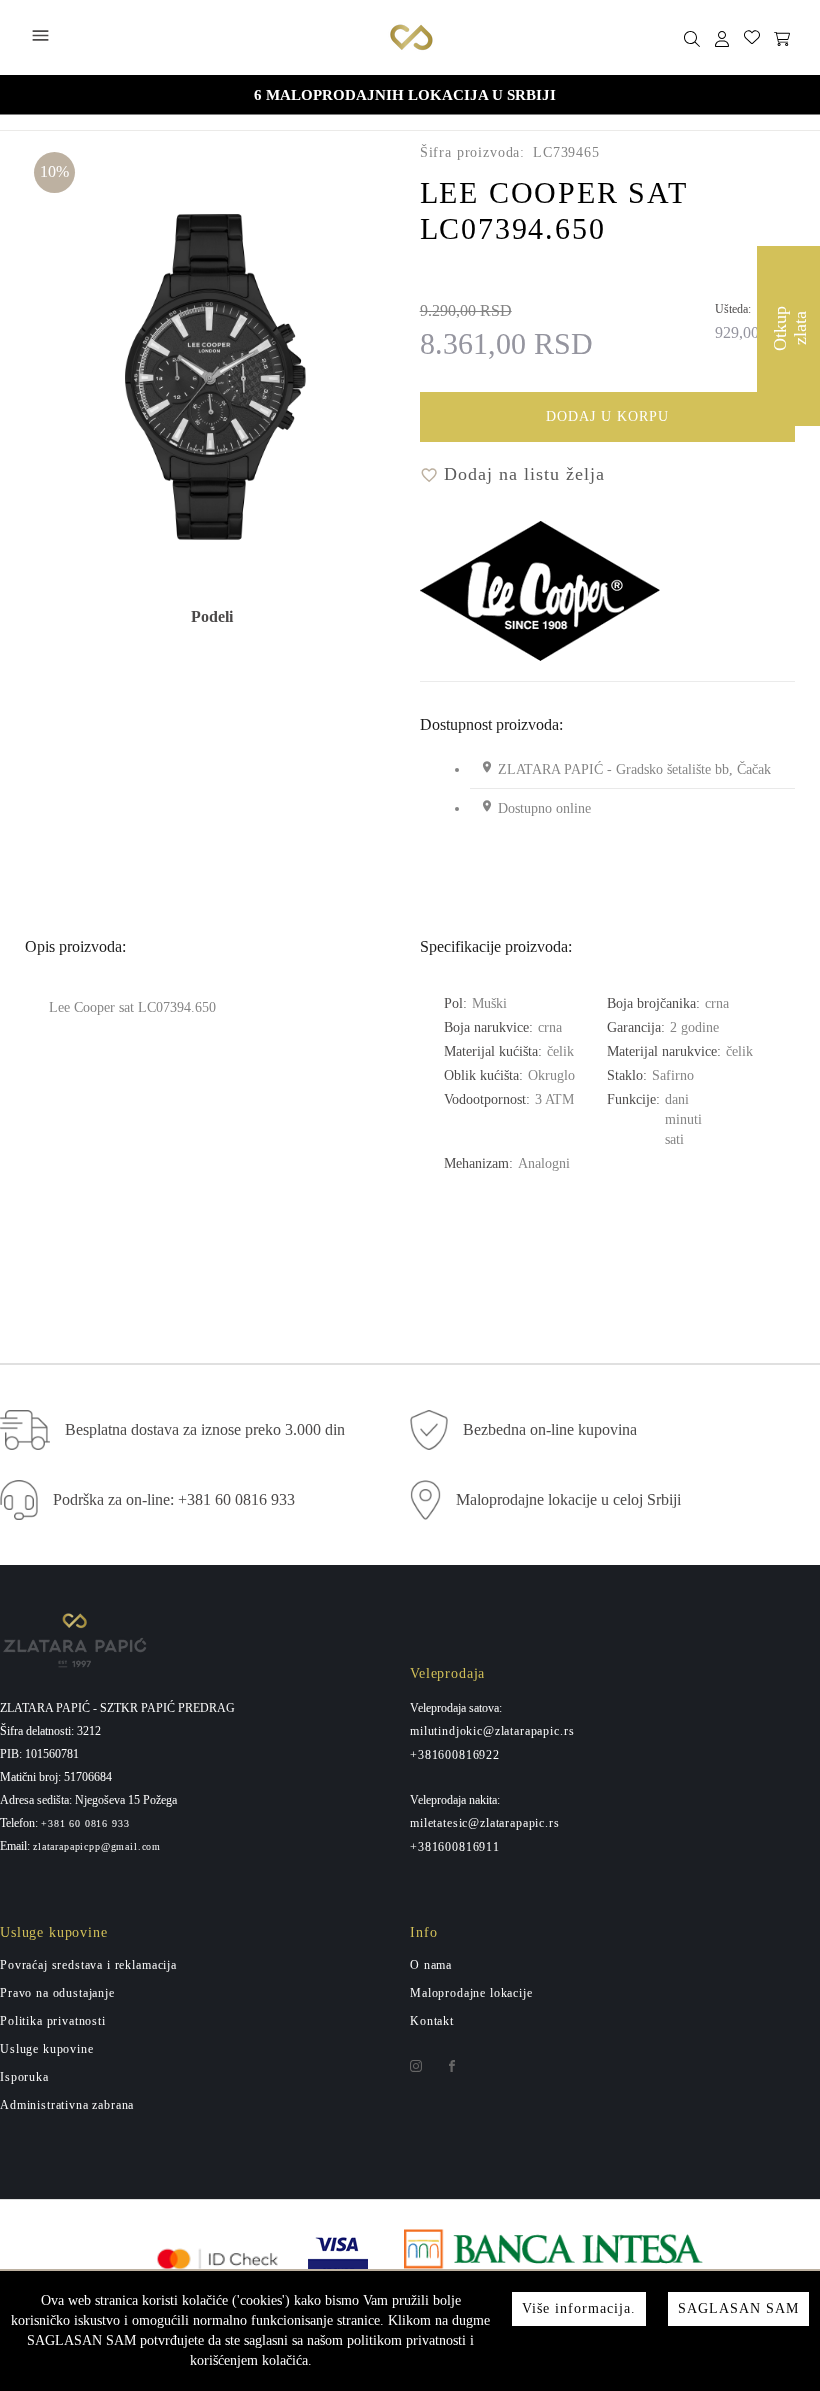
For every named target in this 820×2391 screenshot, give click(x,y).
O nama (431, 1965)
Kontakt (432, 2021)
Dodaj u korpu (607, 416)
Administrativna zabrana (67, 2105)
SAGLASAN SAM (738, 2308)
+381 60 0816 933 (85, 1824)
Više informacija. (579, 2308)
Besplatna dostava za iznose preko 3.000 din (205, 1429)
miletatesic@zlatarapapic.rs (485, 1823)
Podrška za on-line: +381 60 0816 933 (174, 1499)
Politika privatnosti (53, 2021)
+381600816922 (455, 1755)
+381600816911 (455, 1847)
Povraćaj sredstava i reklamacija (88, 1965)
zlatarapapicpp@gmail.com (97, 1847)
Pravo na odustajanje (57, 1993)
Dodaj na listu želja (521, 474)
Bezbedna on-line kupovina (550, 1429)
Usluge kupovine (47, 2049)
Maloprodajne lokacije (471, 1993)
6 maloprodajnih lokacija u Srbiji (405, 95)
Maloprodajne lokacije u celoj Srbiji (568, 1499)
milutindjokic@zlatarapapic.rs (492, 1731)
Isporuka (24, 2077)
